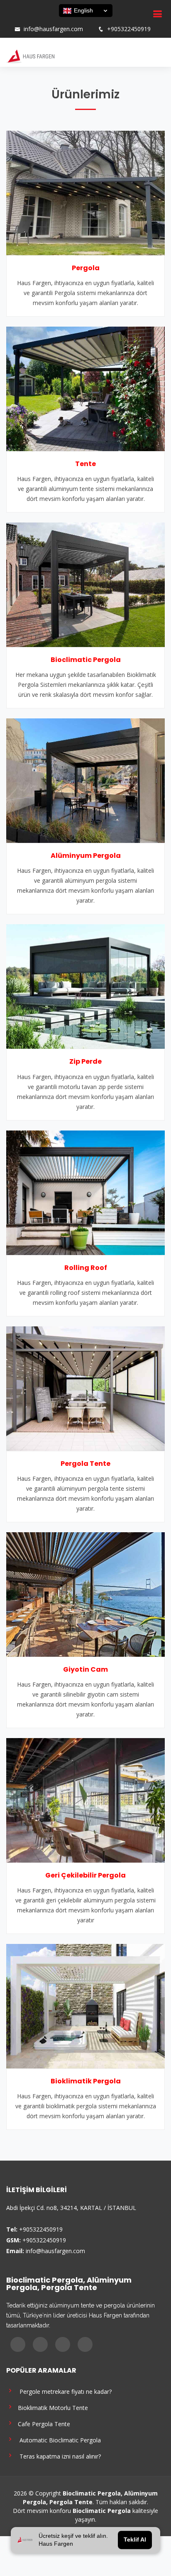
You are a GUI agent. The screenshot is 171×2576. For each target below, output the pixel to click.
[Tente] (85, 388)
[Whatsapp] (46, 21)
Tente (85, 464)
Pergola (86, 268)
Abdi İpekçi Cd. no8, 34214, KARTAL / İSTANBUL (71, 2208)
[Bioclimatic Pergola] (85, 584)
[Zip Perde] (85, 986)
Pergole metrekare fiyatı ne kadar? (63, 2391)
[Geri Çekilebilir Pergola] (85, 1800)
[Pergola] (85, 192)
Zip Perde (85, 1061)
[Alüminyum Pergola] (85, 780)
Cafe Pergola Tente (42, 2423)
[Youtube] (35, 21)
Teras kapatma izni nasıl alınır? (58, 2456)
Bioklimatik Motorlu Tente (51, 2407)
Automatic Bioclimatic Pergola (58, 2440)
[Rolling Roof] (85, 1192)
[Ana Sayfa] (30, 56)
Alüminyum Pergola (86, 856)
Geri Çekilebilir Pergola (85, 1875)
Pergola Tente (85, 1464)
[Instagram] (24, 21)
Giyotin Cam (85, 1669)
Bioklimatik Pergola (86, 2081)
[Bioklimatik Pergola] (85, 2006)
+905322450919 (129, 29)
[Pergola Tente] (85, 1388)
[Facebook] (14, 21)
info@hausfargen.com (53, 29)
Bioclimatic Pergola (86, 660)
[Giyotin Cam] (85, 1594)
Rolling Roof (86, 1268)
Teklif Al (135, 2540)
